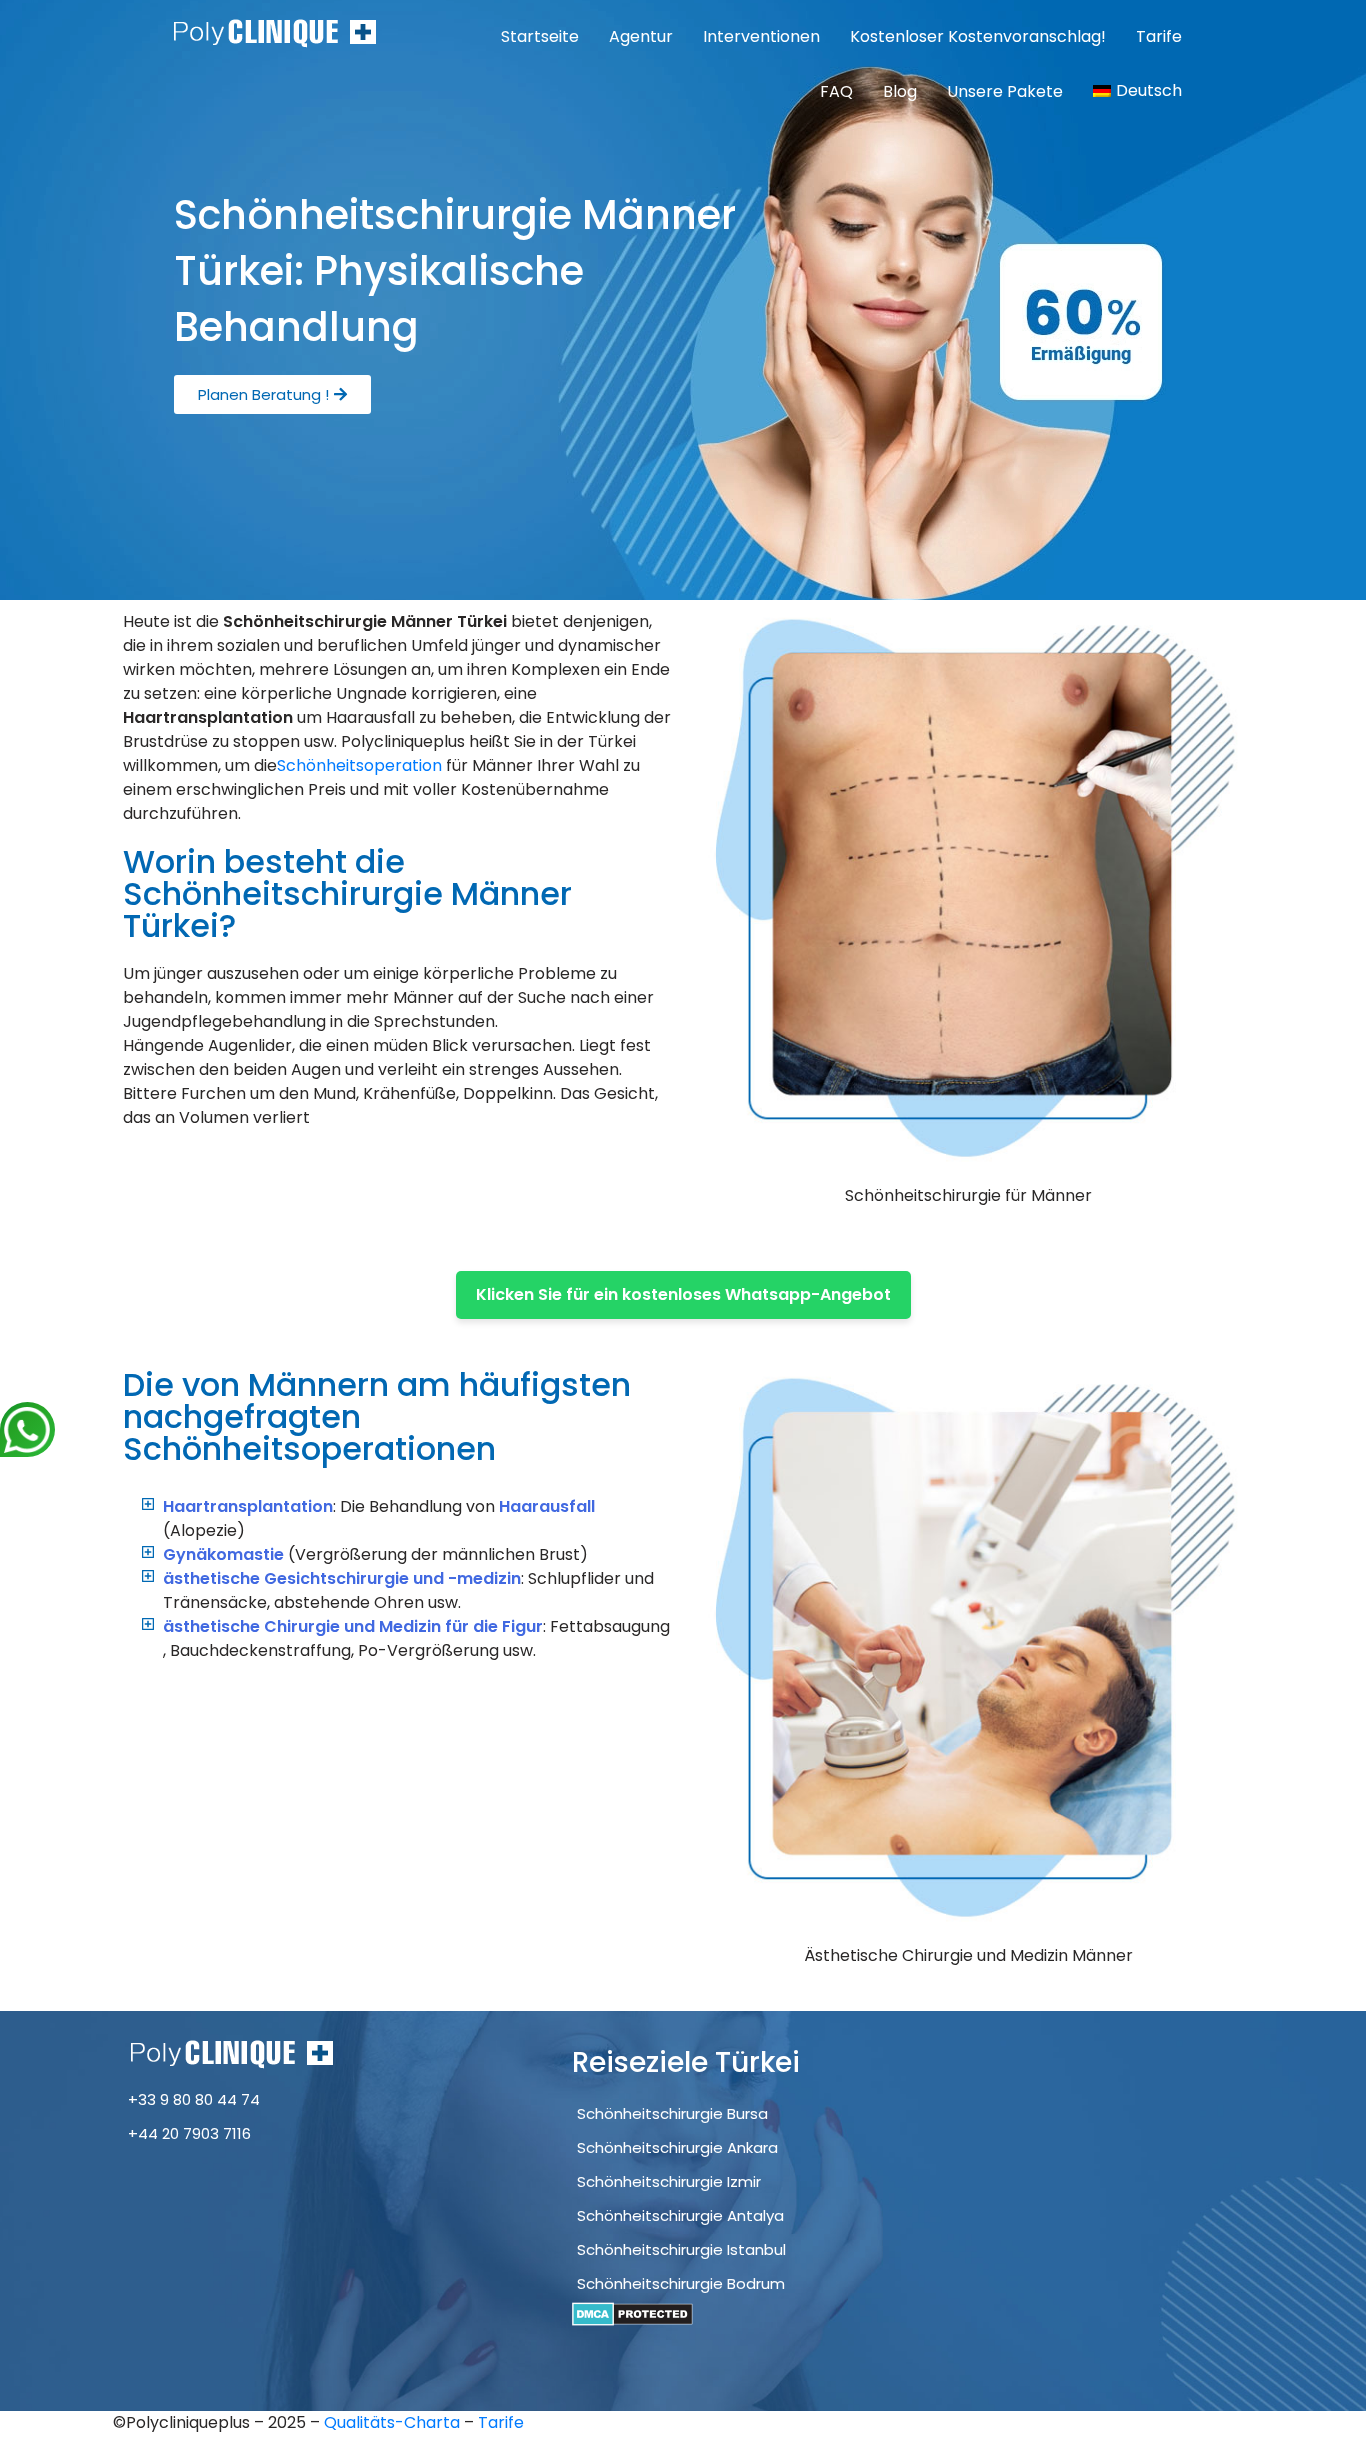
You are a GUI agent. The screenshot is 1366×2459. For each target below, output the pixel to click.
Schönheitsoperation (359, 765)
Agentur (641, 36)
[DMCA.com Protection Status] (632, 2313)
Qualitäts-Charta (394, 2422)
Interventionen (761, 36)
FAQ (836, 91)
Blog (900, 91)
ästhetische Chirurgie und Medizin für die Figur (353, 1626)
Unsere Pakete (1005, 91)
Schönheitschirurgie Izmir (669, 2181)
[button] (272, 394)
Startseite (540, 36)
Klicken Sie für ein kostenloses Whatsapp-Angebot (683, 1294)
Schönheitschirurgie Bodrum (681, 2283)
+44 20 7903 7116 (189, 2133)
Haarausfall (547, 1506)
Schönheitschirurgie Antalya (680, 2215)
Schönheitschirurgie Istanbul (681, 2249)
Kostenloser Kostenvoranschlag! (978, 36)
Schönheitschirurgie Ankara (677, 2147)
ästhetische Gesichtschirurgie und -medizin (342, 1578)
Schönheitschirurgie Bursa (672, 2113)
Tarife (1159, 36)
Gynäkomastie (223, 1554)
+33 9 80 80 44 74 (194, 2099)
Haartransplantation (248, 1506)
